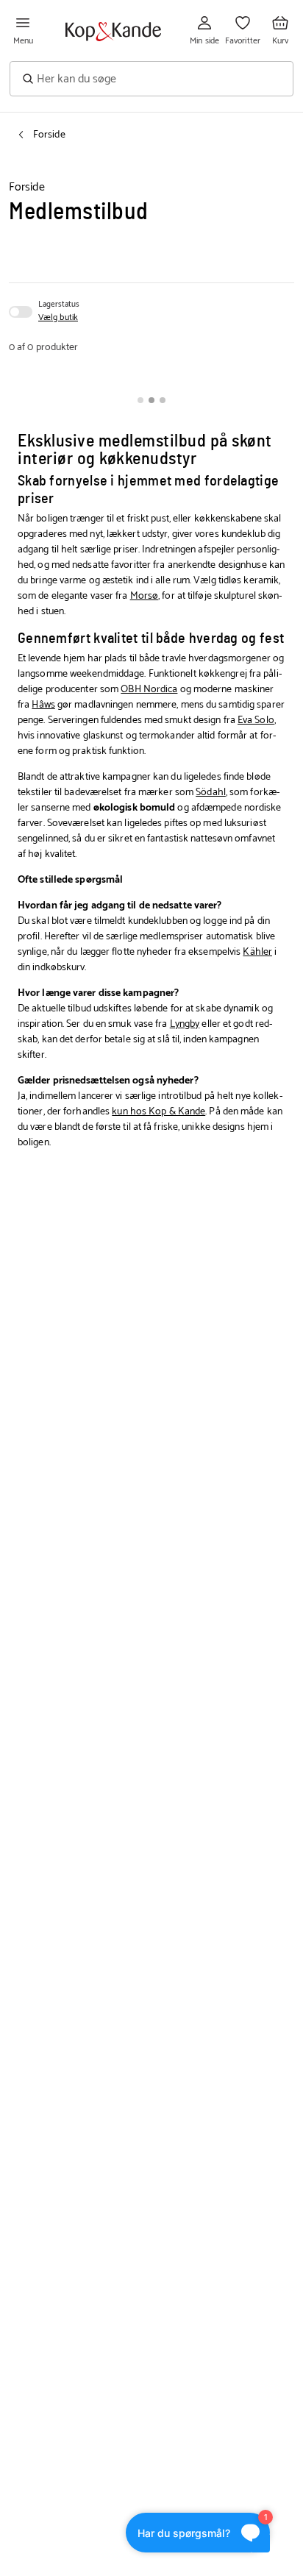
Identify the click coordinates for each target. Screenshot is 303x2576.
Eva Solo (256, 721)
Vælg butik (58, 318)
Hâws (43, 705)
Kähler (257, 952)
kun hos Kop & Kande (158, 1112)
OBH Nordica (149, 690)
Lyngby (185, 1024)
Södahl (211, 793)
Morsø (145, 596)
